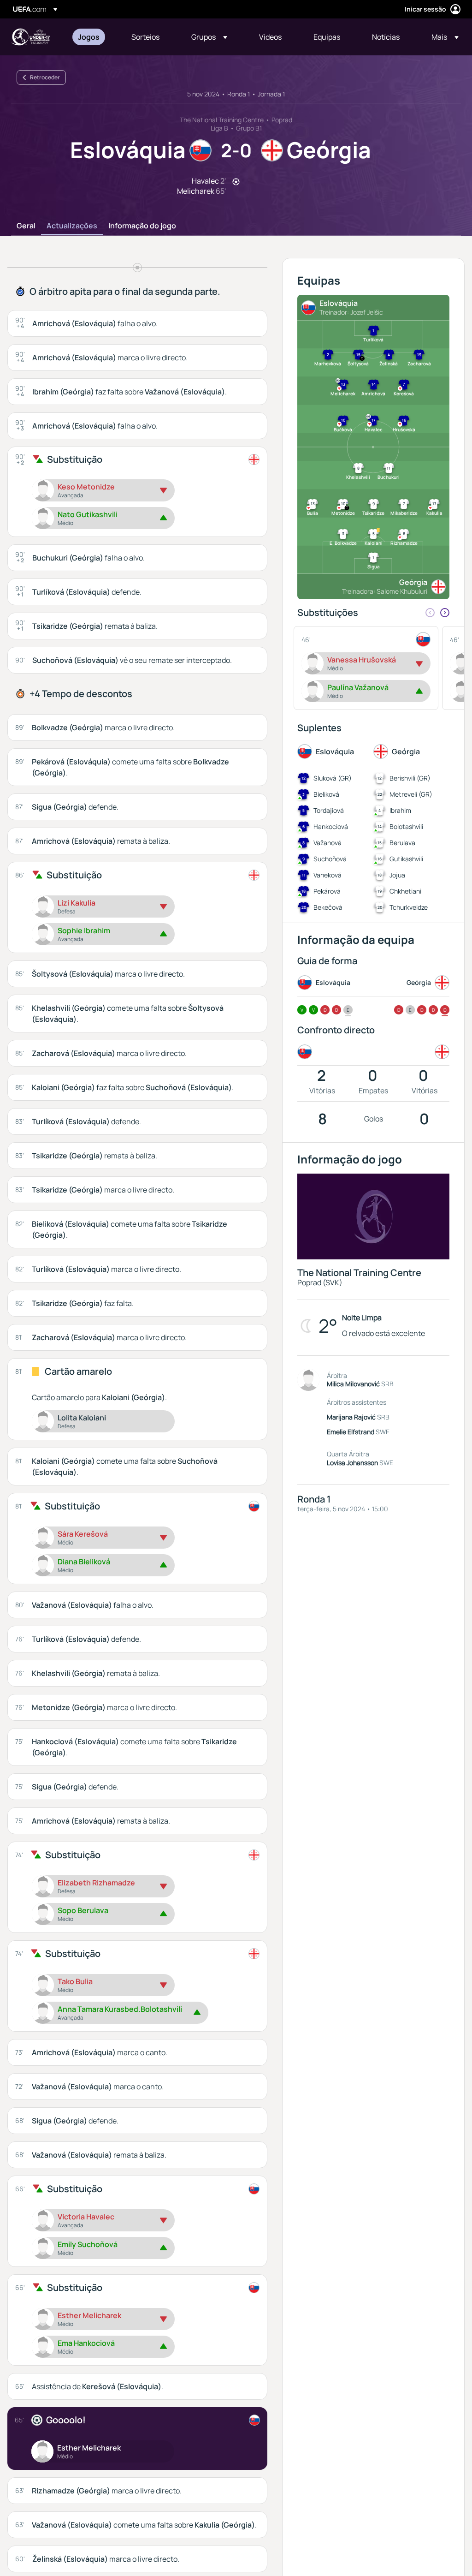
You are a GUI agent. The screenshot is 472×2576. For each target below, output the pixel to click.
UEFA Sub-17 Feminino (30, 37)
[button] (209, 37)
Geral (26, 226)
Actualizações (72, 226)
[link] (89, 37)
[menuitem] (93, 37)
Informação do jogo (142, 226)
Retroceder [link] (45, 77)
